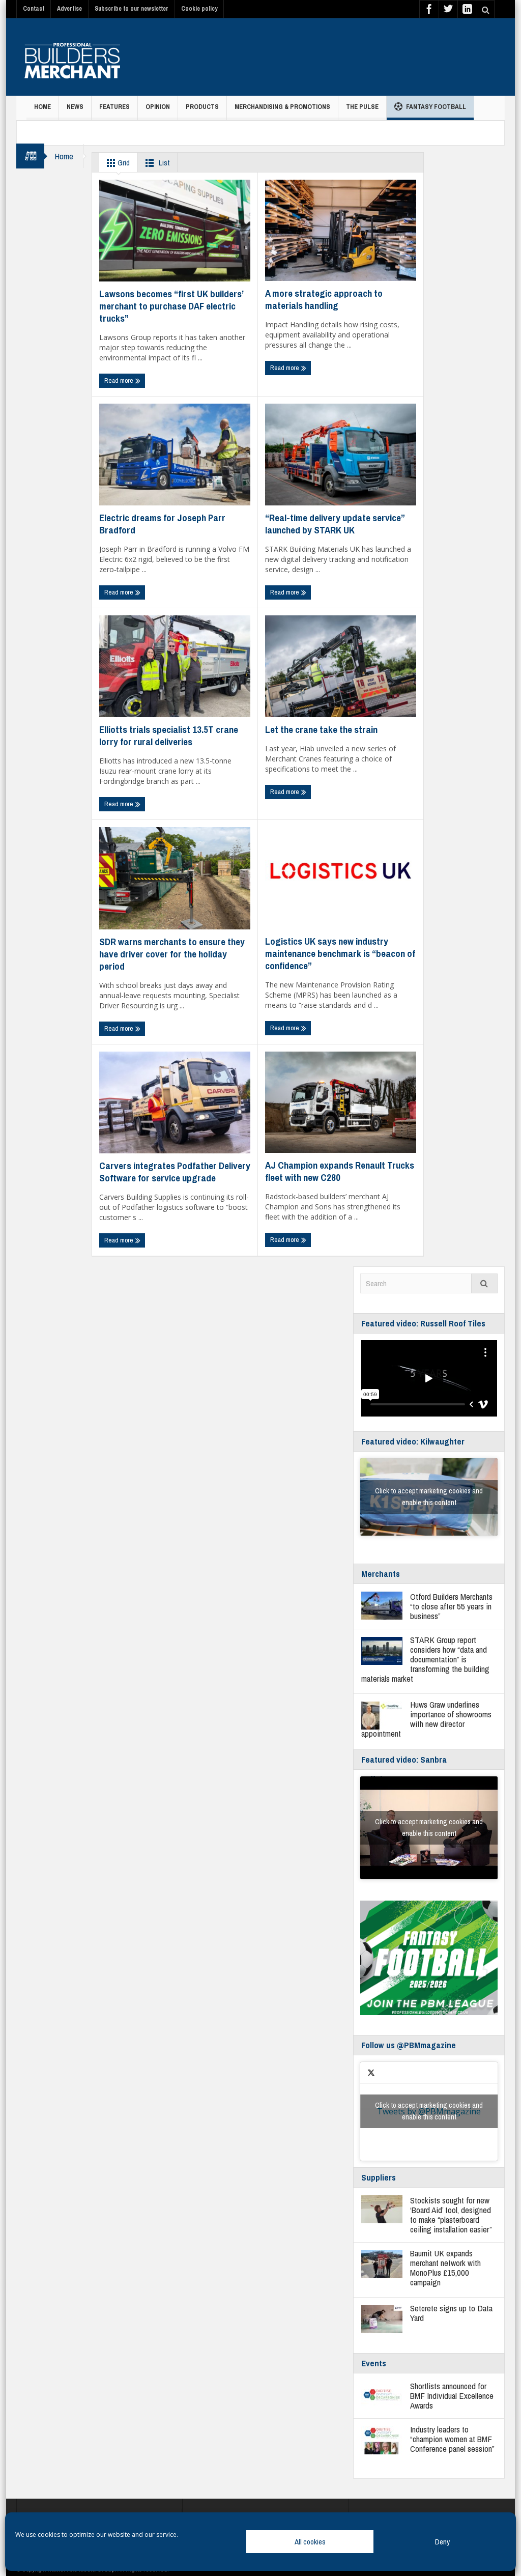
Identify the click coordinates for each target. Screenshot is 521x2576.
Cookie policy (199, 9)
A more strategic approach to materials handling (324, 299)
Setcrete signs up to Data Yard (451, 2313)
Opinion (158, 107)
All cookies (310, 2542)
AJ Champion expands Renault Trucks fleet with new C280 (340, 1171)
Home (42, 107)
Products (202, 107)
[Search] (484, 1283)
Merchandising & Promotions (282, 107)
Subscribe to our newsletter (132, 9)
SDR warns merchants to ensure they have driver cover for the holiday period (172, 954)
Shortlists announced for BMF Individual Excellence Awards (452, 2396)
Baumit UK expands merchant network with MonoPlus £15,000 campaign (445, 2268)
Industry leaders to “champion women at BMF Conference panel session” (452, 2439)
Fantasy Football (436, 107)
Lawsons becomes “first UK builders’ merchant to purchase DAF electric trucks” (171, 306)
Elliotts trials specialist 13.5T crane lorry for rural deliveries (169, 735)
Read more (120, 380)
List (163, 163)
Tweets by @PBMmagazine (429, 2111)
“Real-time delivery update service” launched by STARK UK (335, 524)
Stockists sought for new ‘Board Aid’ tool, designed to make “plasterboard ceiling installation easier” (451, 2215)
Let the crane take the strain (321, 729)
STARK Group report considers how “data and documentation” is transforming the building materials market (425, 1659)
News (75, 107)
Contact (34, 9)
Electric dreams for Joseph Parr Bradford (162, 524)
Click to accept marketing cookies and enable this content (429, 1497)
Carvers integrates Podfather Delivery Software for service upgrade (175, 1172)
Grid (123, 163)
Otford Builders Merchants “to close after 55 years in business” (451, 1606)
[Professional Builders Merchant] (72, 57)
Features (114, 107)
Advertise (69, 9)
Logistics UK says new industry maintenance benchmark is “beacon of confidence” (340, 953)
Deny (442, 2542)
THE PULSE (362, 107)
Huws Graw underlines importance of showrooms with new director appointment (426, 1719)
